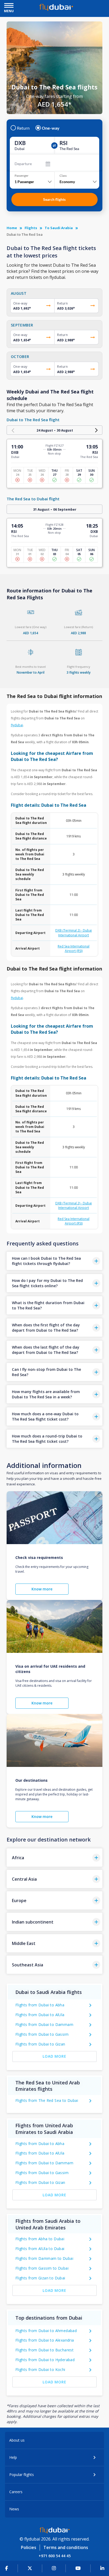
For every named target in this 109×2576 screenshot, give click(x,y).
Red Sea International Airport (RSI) (74, 949)
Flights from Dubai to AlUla (40, 2015)
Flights (31, 228)
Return (23, 128)
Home (12, 228)
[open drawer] (9, 6)
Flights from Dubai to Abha (40, 2005)
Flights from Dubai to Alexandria (45, 2340)
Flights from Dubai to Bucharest (44, 2350)
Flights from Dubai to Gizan (40, 2044)
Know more (42, 1589)
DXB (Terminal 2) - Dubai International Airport (74, 933)
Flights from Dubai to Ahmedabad (46, 2331)
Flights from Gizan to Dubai (40, 2278)
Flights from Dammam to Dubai (44, 2258)
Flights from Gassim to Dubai (42, 2268)
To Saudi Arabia (59, 228)
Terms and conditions (66, 2547)
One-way (51, 128)
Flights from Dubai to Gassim (42, 2034)
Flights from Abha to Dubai (40, 2239)
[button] (55, 1261)
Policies (29, 2547)
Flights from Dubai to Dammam (44, 2024)
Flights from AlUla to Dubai (40, 2249)
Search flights (54, 199)
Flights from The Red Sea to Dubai (47, 2100)
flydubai (17, 725)
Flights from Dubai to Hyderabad (45, 2360)
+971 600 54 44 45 (55, 2556)
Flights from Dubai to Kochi (40, 2369)
